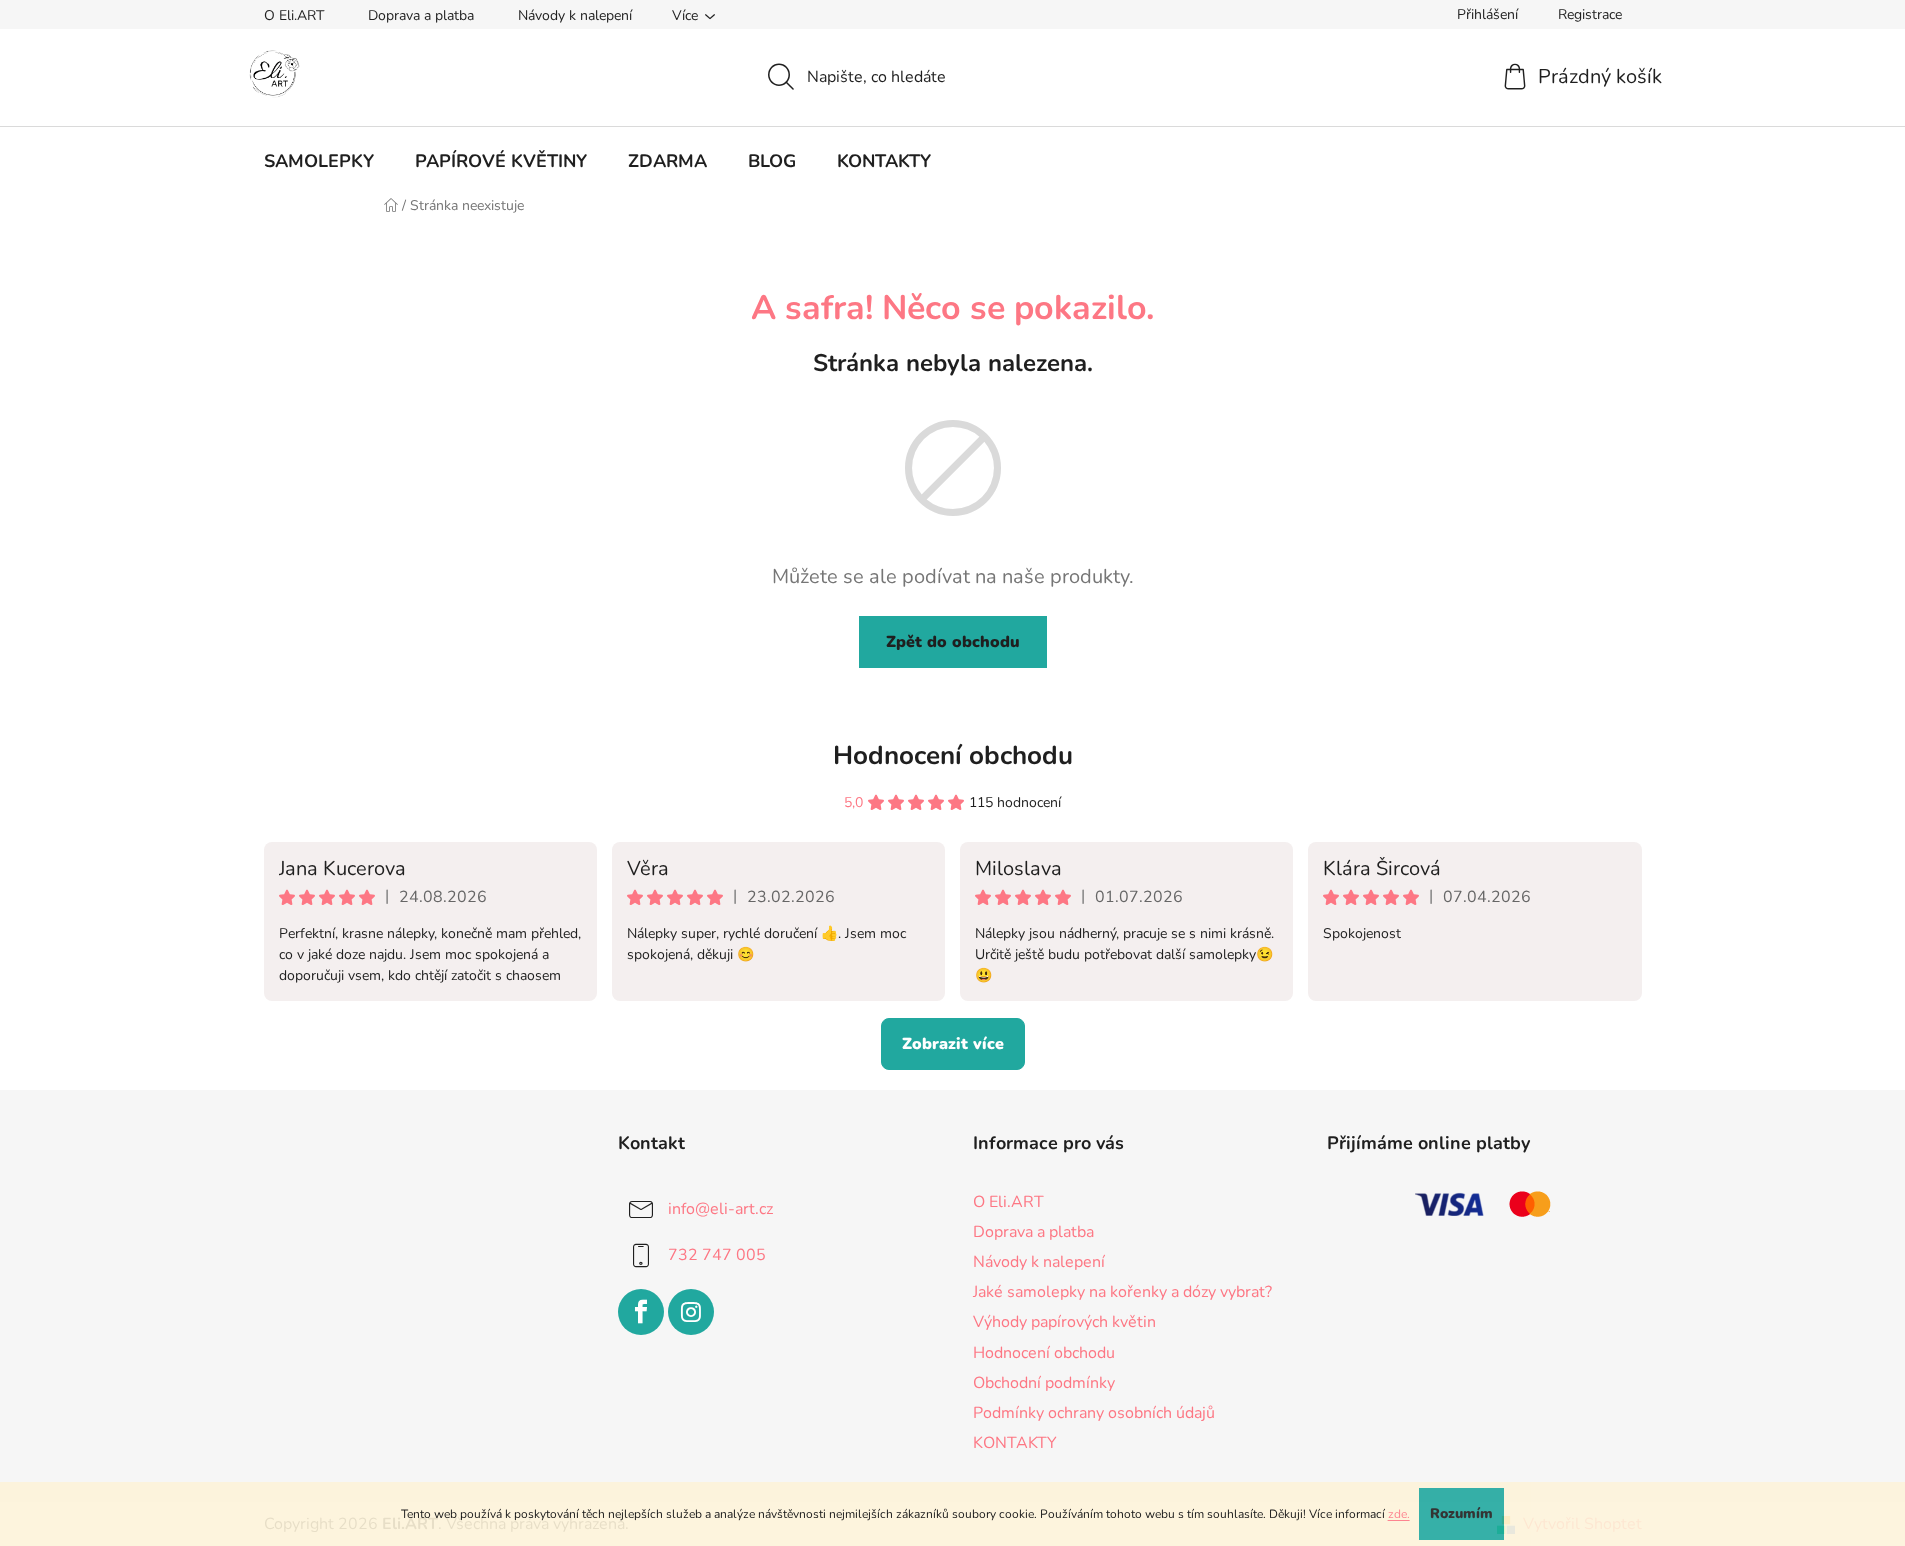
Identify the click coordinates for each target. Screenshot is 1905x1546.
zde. (1399, 1514)
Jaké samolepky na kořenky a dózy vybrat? (1122, 1292)
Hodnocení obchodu (953, 755)
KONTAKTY (1015, 1443)
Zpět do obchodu (953, 642)
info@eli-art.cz (720, 1209)
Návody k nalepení (575, 15)
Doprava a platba (421, 15)
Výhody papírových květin (1064, 1322)
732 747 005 (717, 1255)
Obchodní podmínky (1044, 1383)
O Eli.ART (294, 15)
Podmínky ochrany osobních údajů (1094, 1413)
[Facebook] (641, 1312)
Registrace (1590, 14)
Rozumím (1461, 1513)
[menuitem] (319, 161)
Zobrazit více (953, 1044)
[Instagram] (691, 1312)
